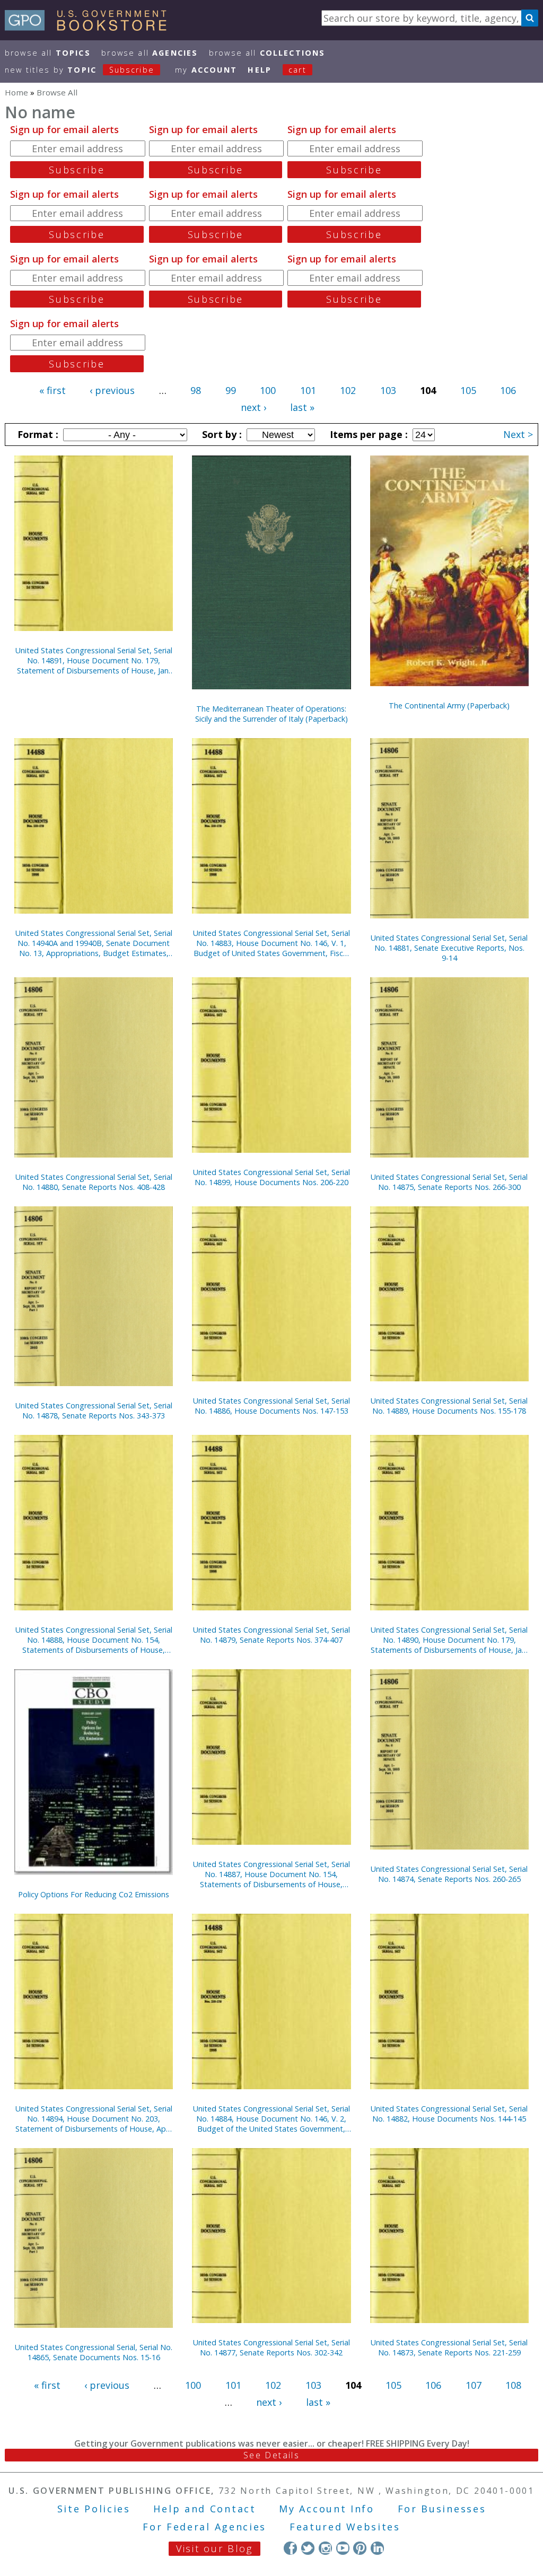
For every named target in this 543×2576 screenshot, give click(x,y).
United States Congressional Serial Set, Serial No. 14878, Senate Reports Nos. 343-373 (94, 1410)
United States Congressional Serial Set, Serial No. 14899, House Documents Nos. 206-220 (271, 1177)
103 (388, 390)
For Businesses (442, 2509)
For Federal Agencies (204, 2527)
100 (268, 390)
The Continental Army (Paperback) (449, 706)
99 (231, 390)
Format (37, 434)
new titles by (80, 70)
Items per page (367, 434)
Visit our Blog (214, 2548)
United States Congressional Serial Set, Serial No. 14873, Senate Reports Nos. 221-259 (449, 2347)
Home (16, 92)
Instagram (325, 2548)
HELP (260, 70)
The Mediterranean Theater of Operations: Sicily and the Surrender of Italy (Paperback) (271, 714)
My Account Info (327, 2509)
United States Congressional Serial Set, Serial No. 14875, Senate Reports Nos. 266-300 (449, 1182)
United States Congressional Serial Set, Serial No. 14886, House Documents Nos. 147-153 (271, 1406)
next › (253, 407)
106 (508, 390)
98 (196, 390)
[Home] (90, 27)
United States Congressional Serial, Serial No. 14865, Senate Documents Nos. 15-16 (94, 2352)
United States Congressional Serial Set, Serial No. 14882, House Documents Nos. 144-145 (449, 2114)
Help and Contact (204, 2509)
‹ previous (112, 390)
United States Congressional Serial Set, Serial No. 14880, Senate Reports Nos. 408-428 (94, 1182)
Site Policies (94, 2509)
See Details (271, 2455)
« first (52, 390)
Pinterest (360, 2548)
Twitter (308, 2548)
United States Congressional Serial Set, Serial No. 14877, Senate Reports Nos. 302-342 (271, 2347)
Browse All (48, 53)
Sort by (221, 434)
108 (513, 2385)
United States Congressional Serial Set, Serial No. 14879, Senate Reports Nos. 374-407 (271, 1635)
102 (348, 390)
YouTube (343, 2548)
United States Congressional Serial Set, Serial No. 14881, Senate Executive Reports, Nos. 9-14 (449, 948)
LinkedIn (377, 2548)
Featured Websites (345, 2527)
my (206, 70)
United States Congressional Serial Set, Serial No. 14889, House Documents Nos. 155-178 (449, 1406)
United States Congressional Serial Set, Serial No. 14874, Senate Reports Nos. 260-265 (449, 1874)
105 (468, 390)
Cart (297, 70)
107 (474, 2385)
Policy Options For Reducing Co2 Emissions (94, 1894)
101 (308, 390)
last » (302, 407)
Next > (518, 434)
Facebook (290, 2548)
